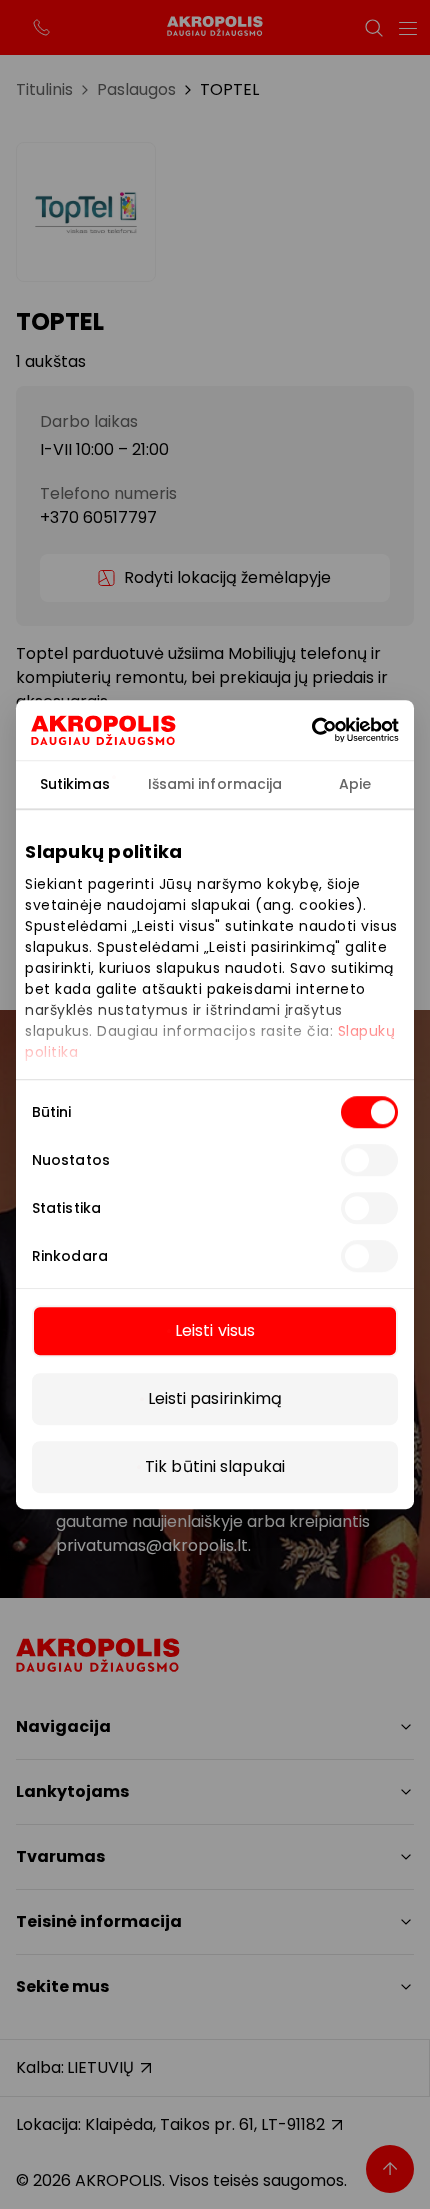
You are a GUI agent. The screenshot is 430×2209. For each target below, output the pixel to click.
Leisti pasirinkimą (215, 1398)
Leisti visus (215, 1330)
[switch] (369, 1160)
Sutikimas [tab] (75, 784)
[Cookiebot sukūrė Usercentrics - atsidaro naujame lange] (339, 730)
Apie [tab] (355, 784)
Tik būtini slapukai (215, 1466)
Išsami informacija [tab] (215, 784)
